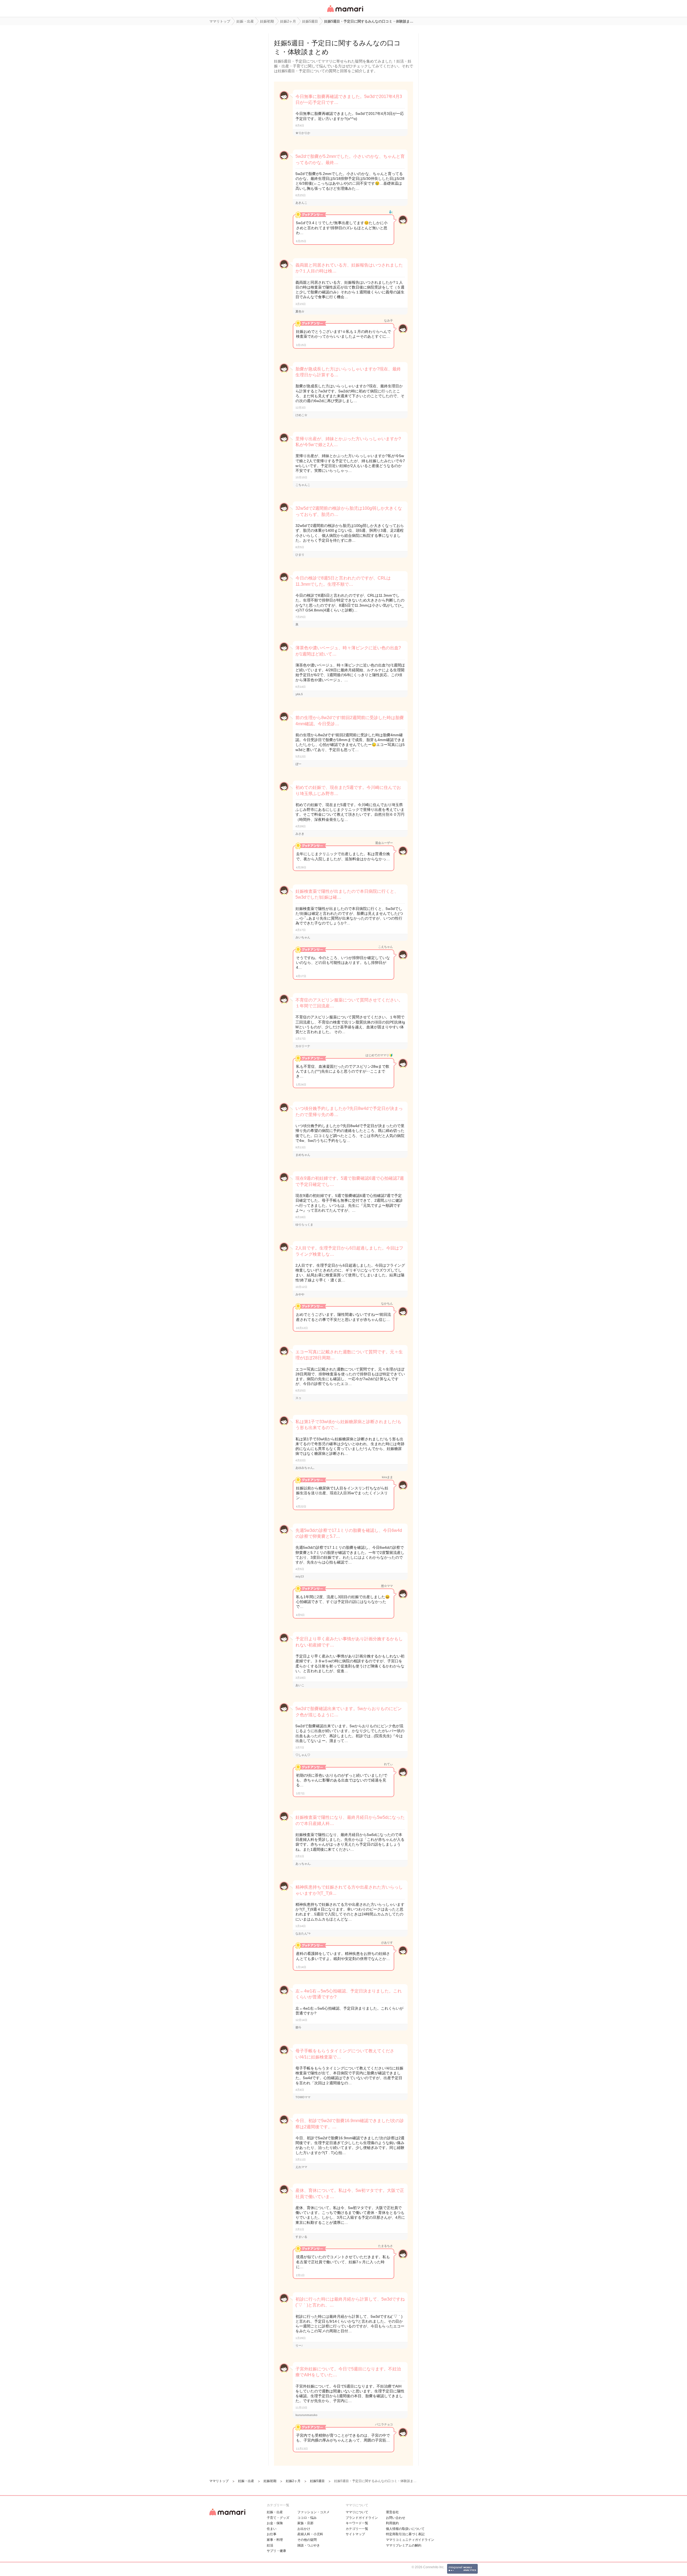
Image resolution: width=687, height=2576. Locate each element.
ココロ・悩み (307, 2518)
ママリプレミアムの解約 (404, 2545)
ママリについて (357, 2512)
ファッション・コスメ (313, 2512)
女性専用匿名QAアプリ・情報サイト (345, 12)
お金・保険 (275, 2523)
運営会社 (392, 2512)
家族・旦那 (305, 2523)
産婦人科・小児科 (310, 2534)
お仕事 (272, 2534)
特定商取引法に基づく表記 (405, 2534)
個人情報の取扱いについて (405, 2529)
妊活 (270, 2545)
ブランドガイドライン (362, 2518)
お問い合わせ (396, 2518)
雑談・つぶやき (309, 2545)
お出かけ (304, 2529)
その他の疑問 (307, 2540)
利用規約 (392, 2523)
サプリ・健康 (276, 2551)
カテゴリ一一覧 (357, 2529)
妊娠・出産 (275, 2512)
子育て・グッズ (278, 2518)
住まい (272, 2529)
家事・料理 (275, 2540)
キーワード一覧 (357, 2523)
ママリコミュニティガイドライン (410, 2540)
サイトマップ (355, 2534)
